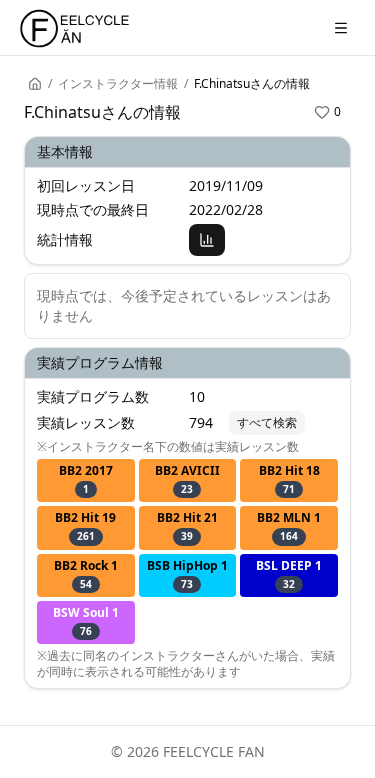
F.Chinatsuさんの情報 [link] (252, 84)
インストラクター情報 (118, 84)
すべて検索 (267, 422)
